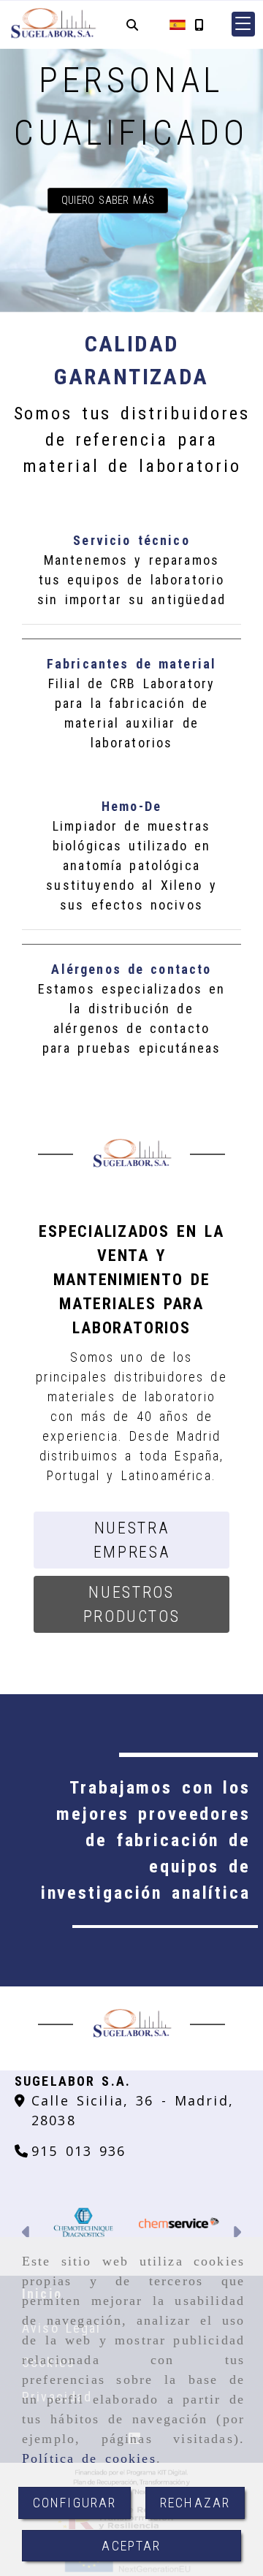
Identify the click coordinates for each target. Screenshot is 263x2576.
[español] (178, 24)
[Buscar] (132, 24)
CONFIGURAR (75, 2503)
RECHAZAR (195, 2503)
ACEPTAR (131, 2546)
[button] (243, 24)
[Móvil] (199, 24)
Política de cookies (89, 2458)
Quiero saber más (108, 201)
